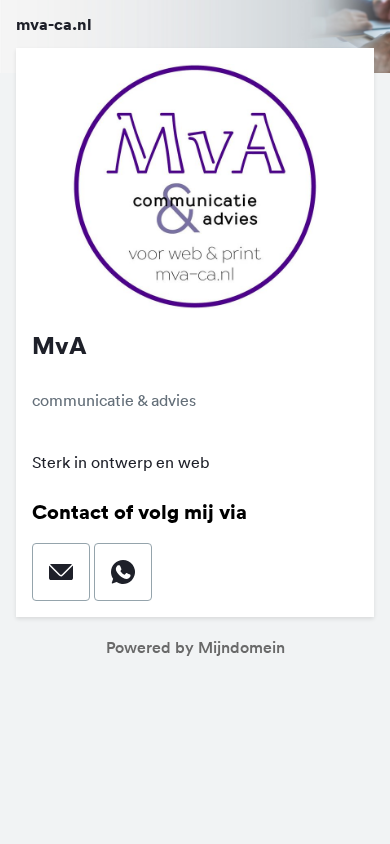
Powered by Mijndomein (195, 647)
